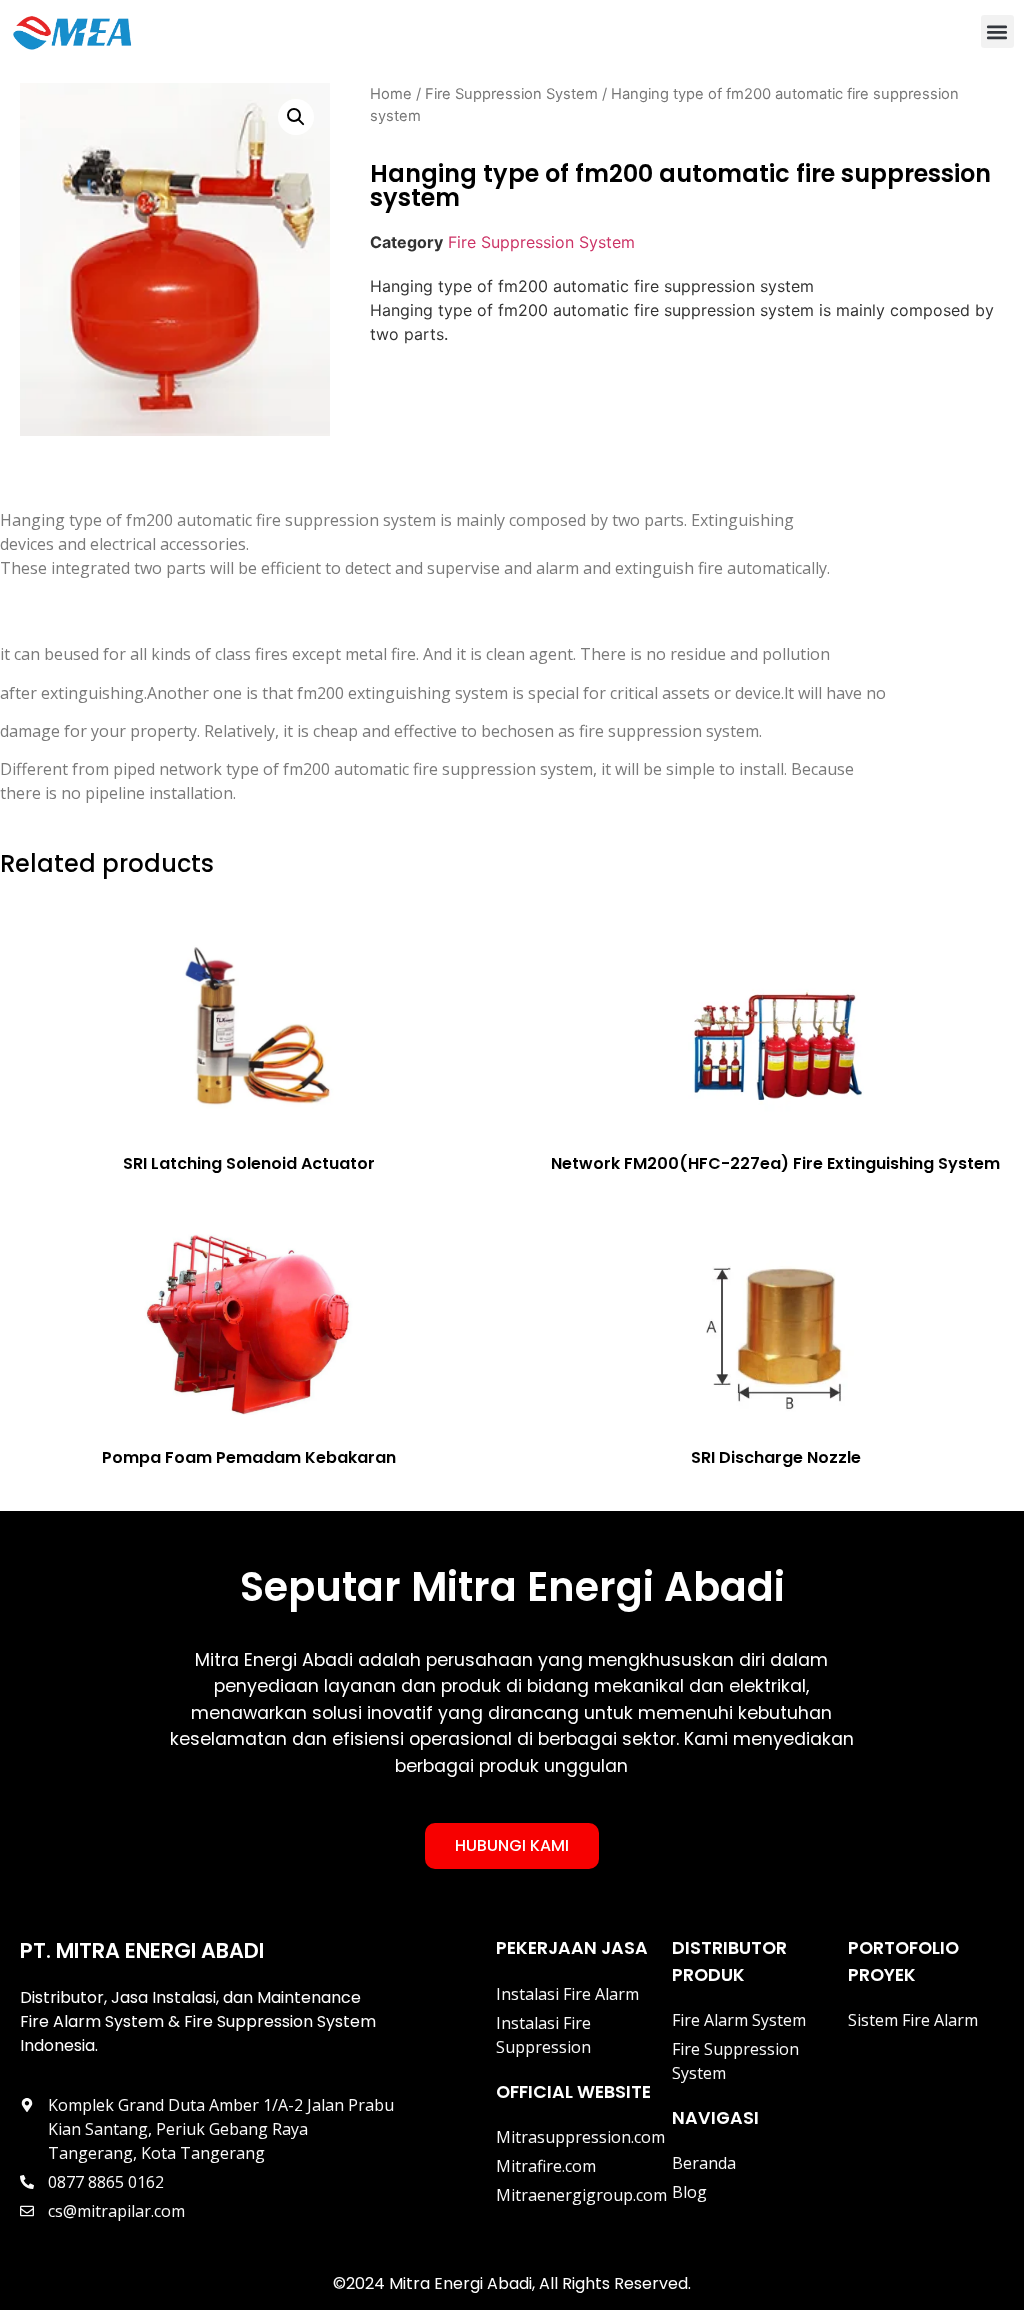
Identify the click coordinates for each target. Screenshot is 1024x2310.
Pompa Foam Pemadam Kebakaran (249, 1457)
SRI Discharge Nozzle (776, 1457)
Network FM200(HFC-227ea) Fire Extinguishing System (775, 1163)
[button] (997, 31)
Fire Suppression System (511, 94)
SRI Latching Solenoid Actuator (249, 1163)
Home (391, 94)
